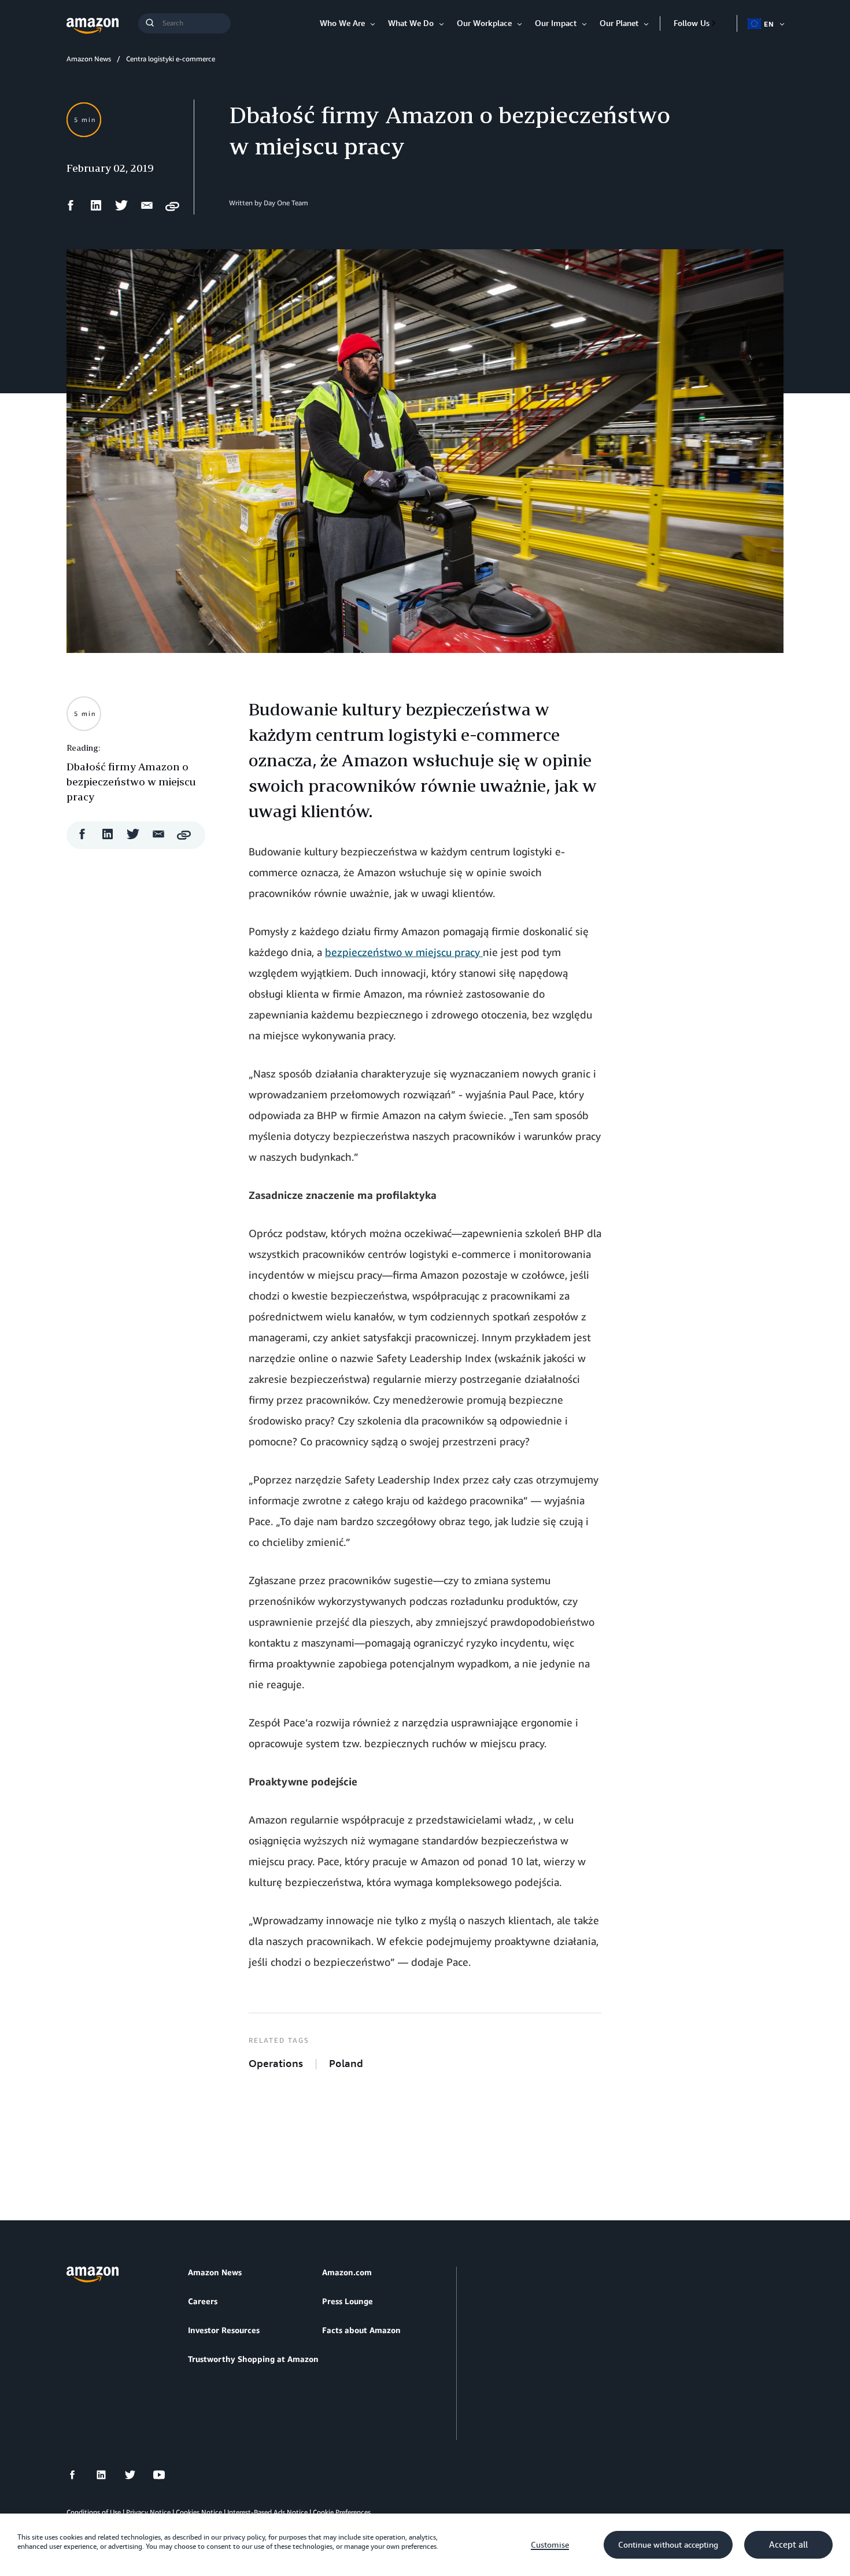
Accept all (788, 2545)
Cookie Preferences (342, 2512)
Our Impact (556, 23)
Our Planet (619, 23)
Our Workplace (484, 23)
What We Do (411, 23)
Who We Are (342, 23)
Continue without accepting (668, 2545)
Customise (550, 2545)
